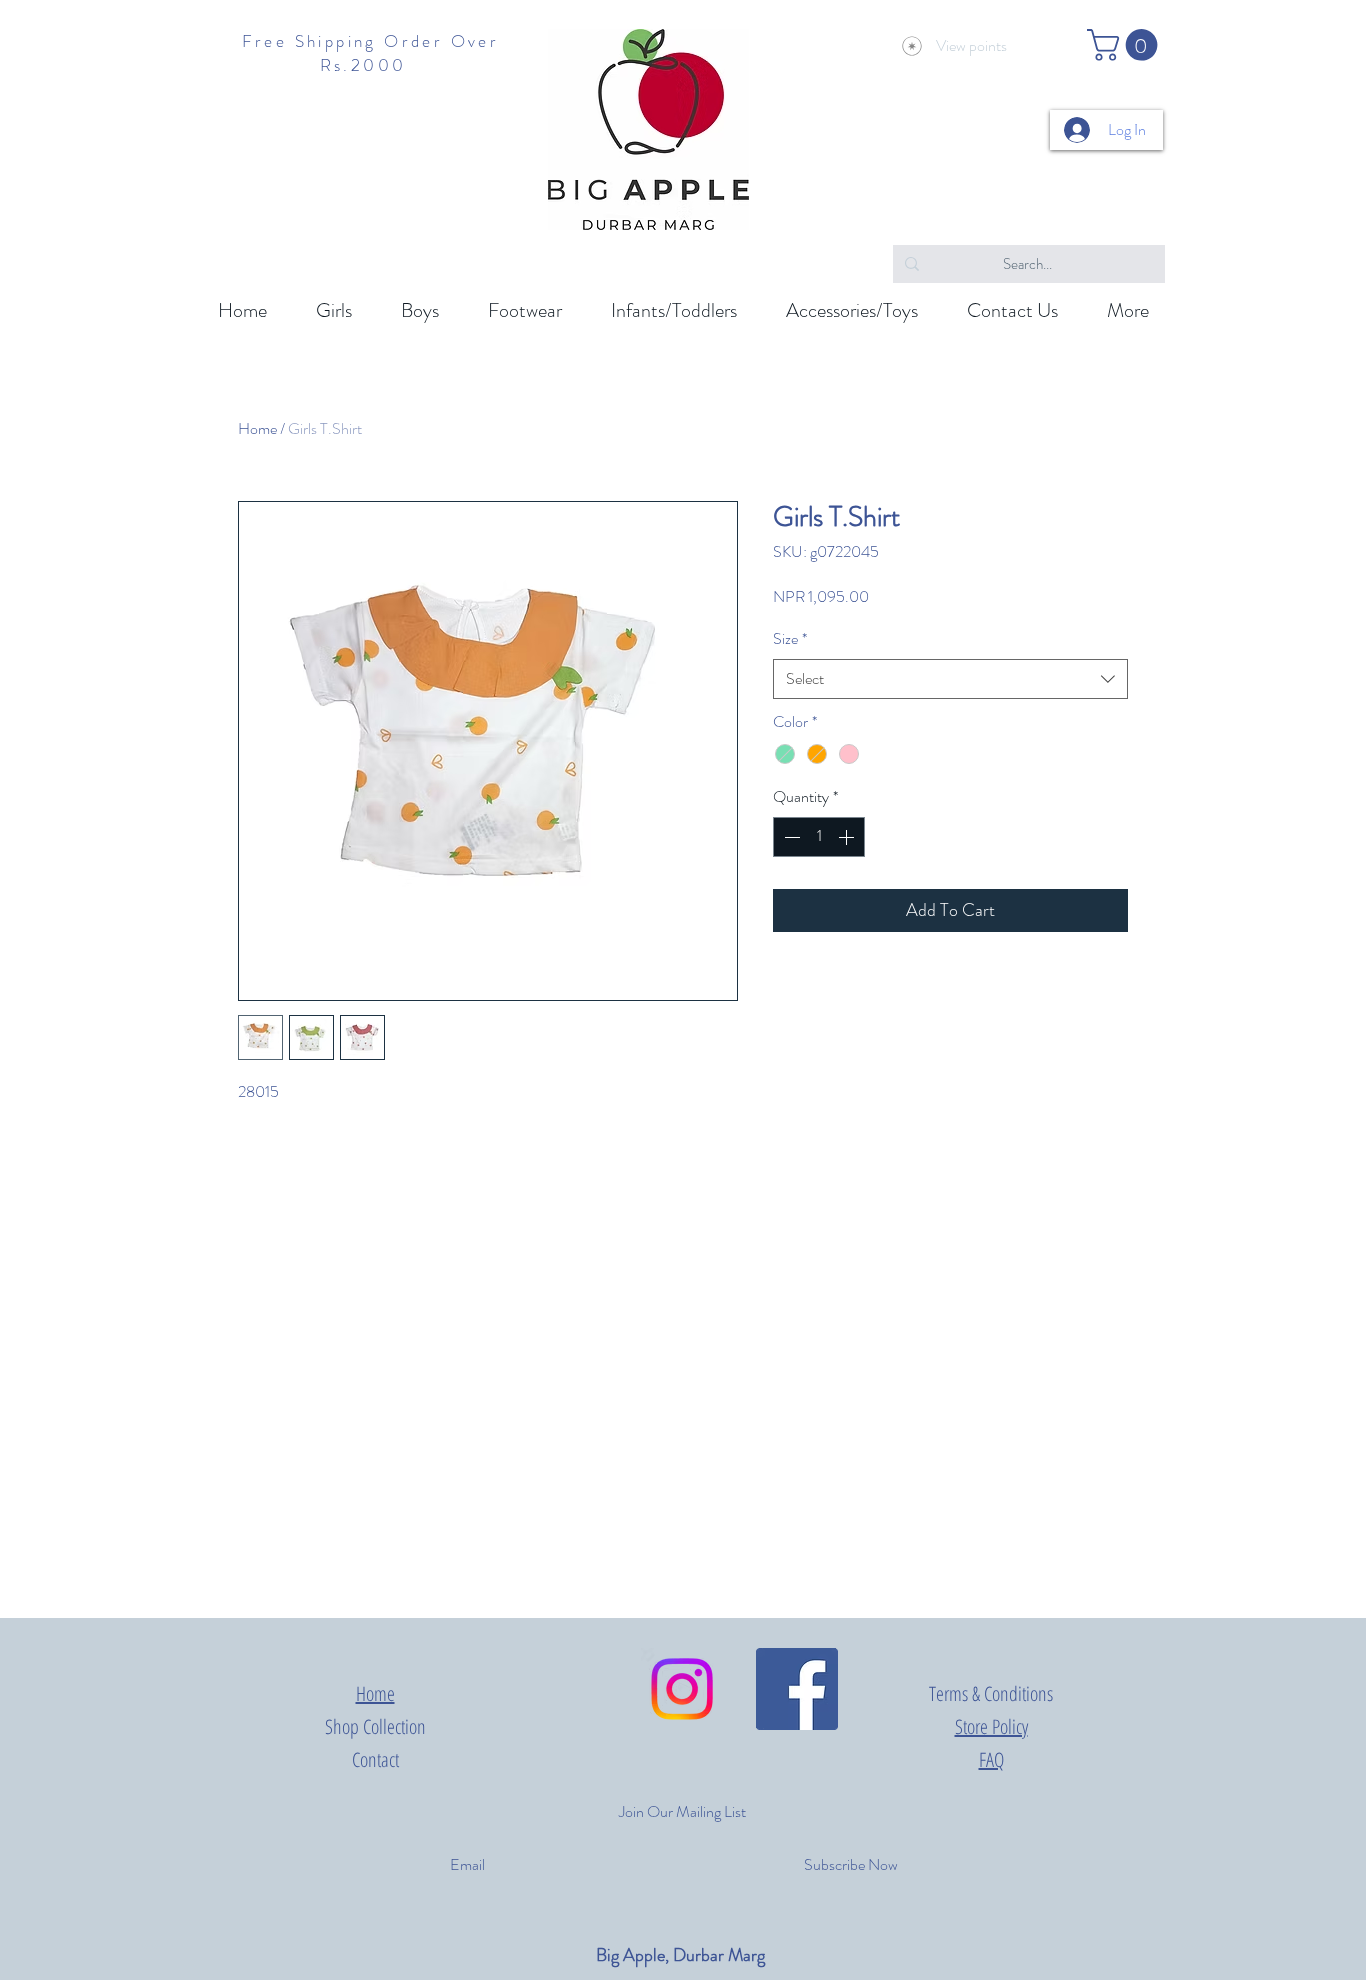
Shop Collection (375, 1726)
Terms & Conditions (991, 1693)
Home (257, 428)
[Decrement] (790, 837)
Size (790, 639)
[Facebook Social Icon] (797, 1689)
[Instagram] (682, 1689)
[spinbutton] (819, 837)
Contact (375, 1759)
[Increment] (848, 837)
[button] (1126, 45)
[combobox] (950, 679)
